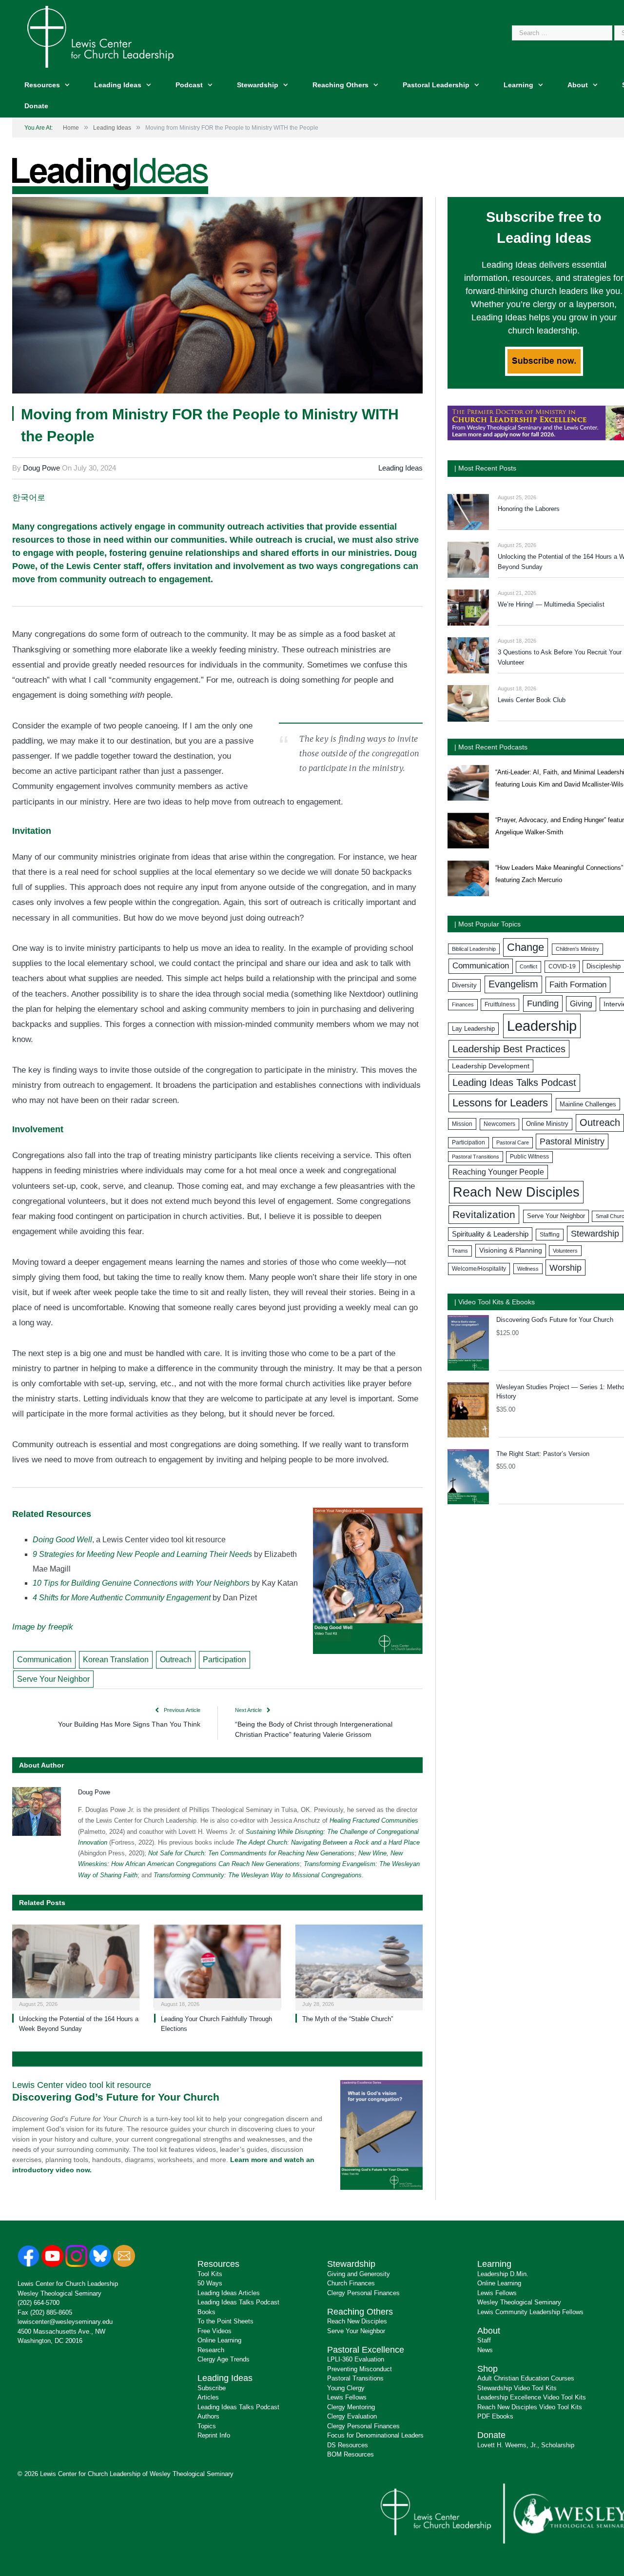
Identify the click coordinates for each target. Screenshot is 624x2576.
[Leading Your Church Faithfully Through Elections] (218, 1966)
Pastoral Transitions (476, 1157)
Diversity (464, 985)
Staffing (550, 1235)
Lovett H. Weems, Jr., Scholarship (526, 2445)
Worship (565, 1268)
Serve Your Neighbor (53, 1679)
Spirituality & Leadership (490, 1234)
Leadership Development (491, 1066)
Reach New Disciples (516, 1192)
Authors (208, 2416)
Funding (543, 1003)
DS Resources (348, 2445)
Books (206, 2312)
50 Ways (210, 2283)
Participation (224, 1660)
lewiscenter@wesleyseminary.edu (65, 2322)
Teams (460, 1251)
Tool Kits (210, 2274)
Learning (518, 85)
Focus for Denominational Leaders (375, 2435)
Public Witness (529, 1157)
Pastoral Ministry (572, 1141)
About (578, 85)
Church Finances (351, 2283)
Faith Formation (578, 984)
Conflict (528, 966)
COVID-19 (562, 966)
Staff (484, 2340)
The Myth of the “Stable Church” (348, 2019)
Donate (36, 106)
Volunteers (565, 1251)
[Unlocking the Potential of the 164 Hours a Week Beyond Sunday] (76, 1966)
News (485, 2350)
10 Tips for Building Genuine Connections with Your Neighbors (142, 1583)
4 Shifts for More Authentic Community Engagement (122, 1598)
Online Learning (219, 2340)
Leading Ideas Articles (229, 2293)
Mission (462, 1124)
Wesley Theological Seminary (59, 2293)
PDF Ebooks (495, 2416)
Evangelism (513, 984)
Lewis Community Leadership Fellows (530, 2312)
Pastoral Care (513, 1142)
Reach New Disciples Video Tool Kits (530, 2407)
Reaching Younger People (498, 1172)
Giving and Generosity (359, 2274)
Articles (208, 2397)
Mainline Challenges (588, 1104)
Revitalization (484, 1214)
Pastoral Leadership (436, 85)
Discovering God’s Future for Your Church (116, 2097)
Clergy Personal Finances (363, 2293)
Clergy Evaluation (352, 2416)
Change (526, 947)
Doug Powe (41, 468)
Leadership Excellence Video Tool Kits (532, 2397)
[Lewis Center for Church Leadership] (100, 36)
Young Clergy (346, 2388)
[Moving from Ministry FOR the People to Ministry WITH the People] (217, 297)
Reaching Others (341, 85)
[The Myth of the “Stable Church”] (359, 1966)
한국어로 (29, 497)
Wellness (528, 1269)
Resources (42, 85)
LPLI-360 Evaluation (356, 2359)
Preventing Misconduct (360, 2369)
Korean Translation (116, 1660)
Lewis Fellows (347, 2397)
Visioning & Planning (511, 1250)
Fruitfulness (500, 1004)
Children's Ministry (577, 949)
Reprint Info (214, 2435)
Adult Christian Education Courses (526, 2378)
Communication (44, 1660)
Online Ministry (547, 1124)
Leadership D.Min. (503, 2274)
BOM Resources (351, 2454)
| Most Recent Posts (485, 468)
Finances (463, 1004)
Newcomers (499, 1124)
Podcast (189, 85)
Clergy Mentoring (351, 2407)
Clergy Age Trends (224, 2359)
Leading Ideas (118, 85)
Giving (581, 1003)
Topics (207, 2426)
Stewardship (258, 85)
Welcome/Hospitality (479, 1269)
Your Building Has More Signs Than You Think (129, 1724)
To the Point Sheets (225, 2321)
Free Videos (214, 2331)
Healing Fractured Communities (374, 1820)
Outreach (176, 1660)
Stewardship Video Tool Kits (517, 2388)
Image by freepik (43, 1627)
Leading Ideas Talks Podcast (514, 1082)
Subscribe (212, 2388)
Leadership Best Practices (509, 1049)
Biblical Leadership (474, 949)
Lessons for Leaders (500, 1103)
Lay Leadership (473, 1029)
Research (211, 2350)
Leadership (542, 1026)
